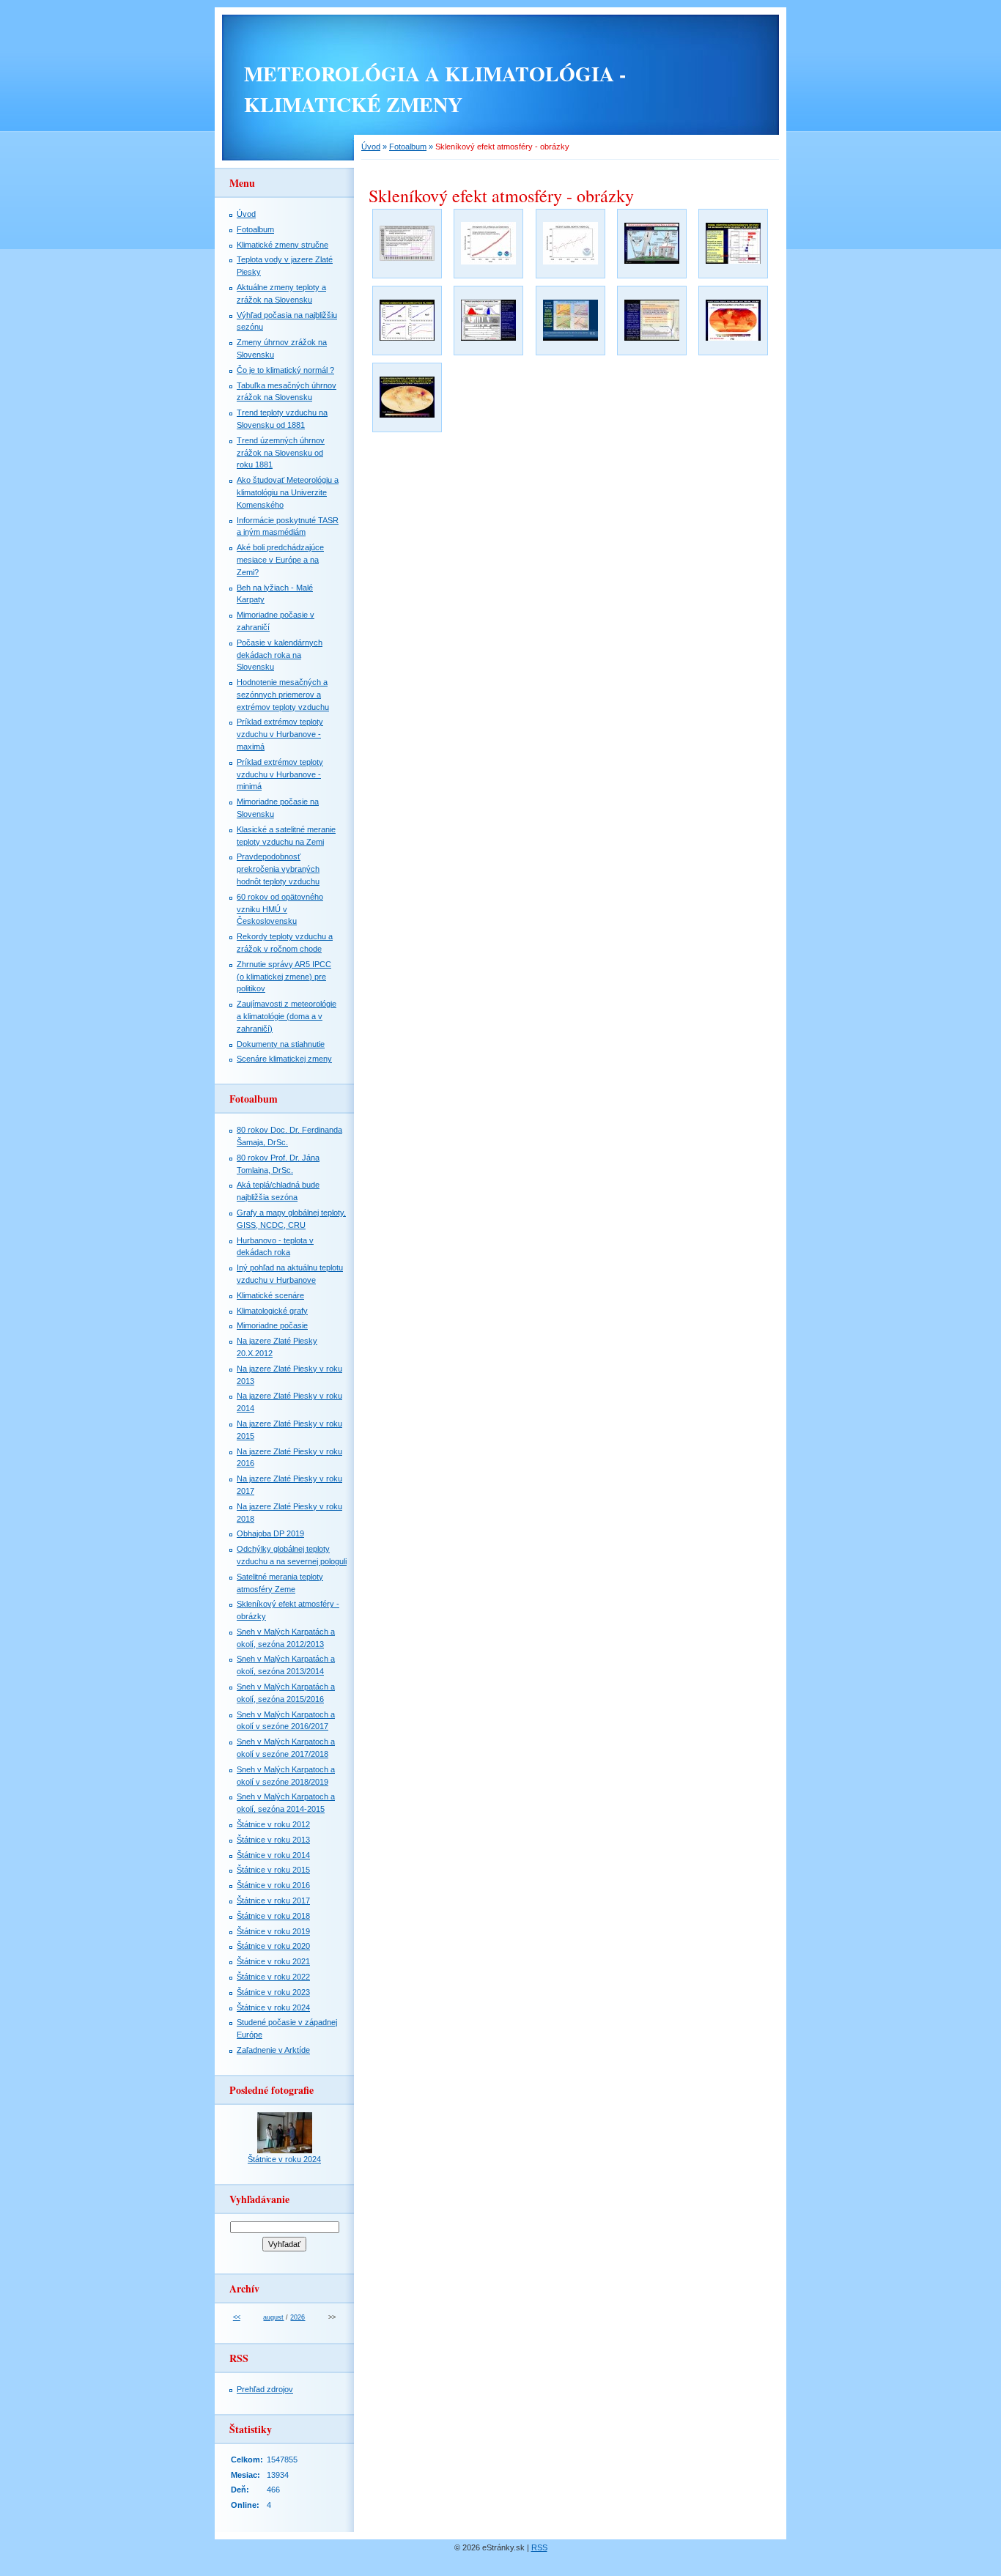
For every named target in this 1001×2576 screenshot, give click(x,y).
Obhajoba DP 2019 (270, 1533)
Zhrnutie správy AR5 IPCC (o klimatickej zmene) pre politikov (284, 977)
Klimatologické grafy (272, 1311)
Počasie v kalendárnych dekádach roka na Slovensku (280, 655)
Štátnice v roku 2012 (273, 1824)
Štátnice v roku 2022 (273, 1977)
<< (237, 2317)
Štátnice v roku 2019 (273, 1931)
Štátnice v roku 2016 (273, 1885)
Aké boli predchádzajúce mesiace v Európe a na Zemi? (280, 560)
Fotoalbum (408, 147)
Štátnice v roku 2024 (273, 2007)
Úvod (371, 147)
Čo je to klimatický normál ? (285, 370)
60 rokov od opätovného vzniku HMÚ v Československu (280, 909)
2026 (298, 2317)
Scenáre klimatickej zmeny (284, 1059)
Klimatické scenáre (270, 1295)
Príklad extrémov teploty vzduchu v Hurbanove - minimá (280, 774)
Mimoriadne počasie (272, 1325)
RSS (539, 2547)
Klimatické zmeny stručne (282, 245)
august (273, 2317)
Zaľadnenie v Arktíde (273, 2050)
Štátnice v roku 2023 (273, 1992)
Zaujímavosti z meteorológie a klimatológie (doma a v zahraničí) (287, 1016)
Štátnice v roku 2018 (273, 1916)
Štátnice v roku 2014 (273, 1855)
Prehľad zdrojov (265, 2389)
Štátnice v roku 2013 (273, 1840)
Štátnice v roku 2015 (273, 1870)
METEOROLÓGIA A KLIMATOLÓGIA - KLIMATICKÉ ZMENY (435, 89)
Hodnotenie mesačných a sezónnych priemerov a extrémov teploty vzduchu (283, 695)
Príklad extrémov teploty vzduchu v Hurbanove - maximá (280, 734)
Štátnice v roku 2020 (273, 1946)
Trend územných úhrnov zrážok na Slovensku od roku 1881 (281, 453)
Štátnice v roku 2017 (273, 1900)
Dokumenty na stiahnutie (281, 1044)
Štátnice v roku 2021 (273, 1961)
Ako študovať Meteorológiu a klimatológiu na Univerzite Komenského (288, 492)
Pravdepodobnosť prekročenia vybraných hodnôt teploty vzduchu (278, 869)
